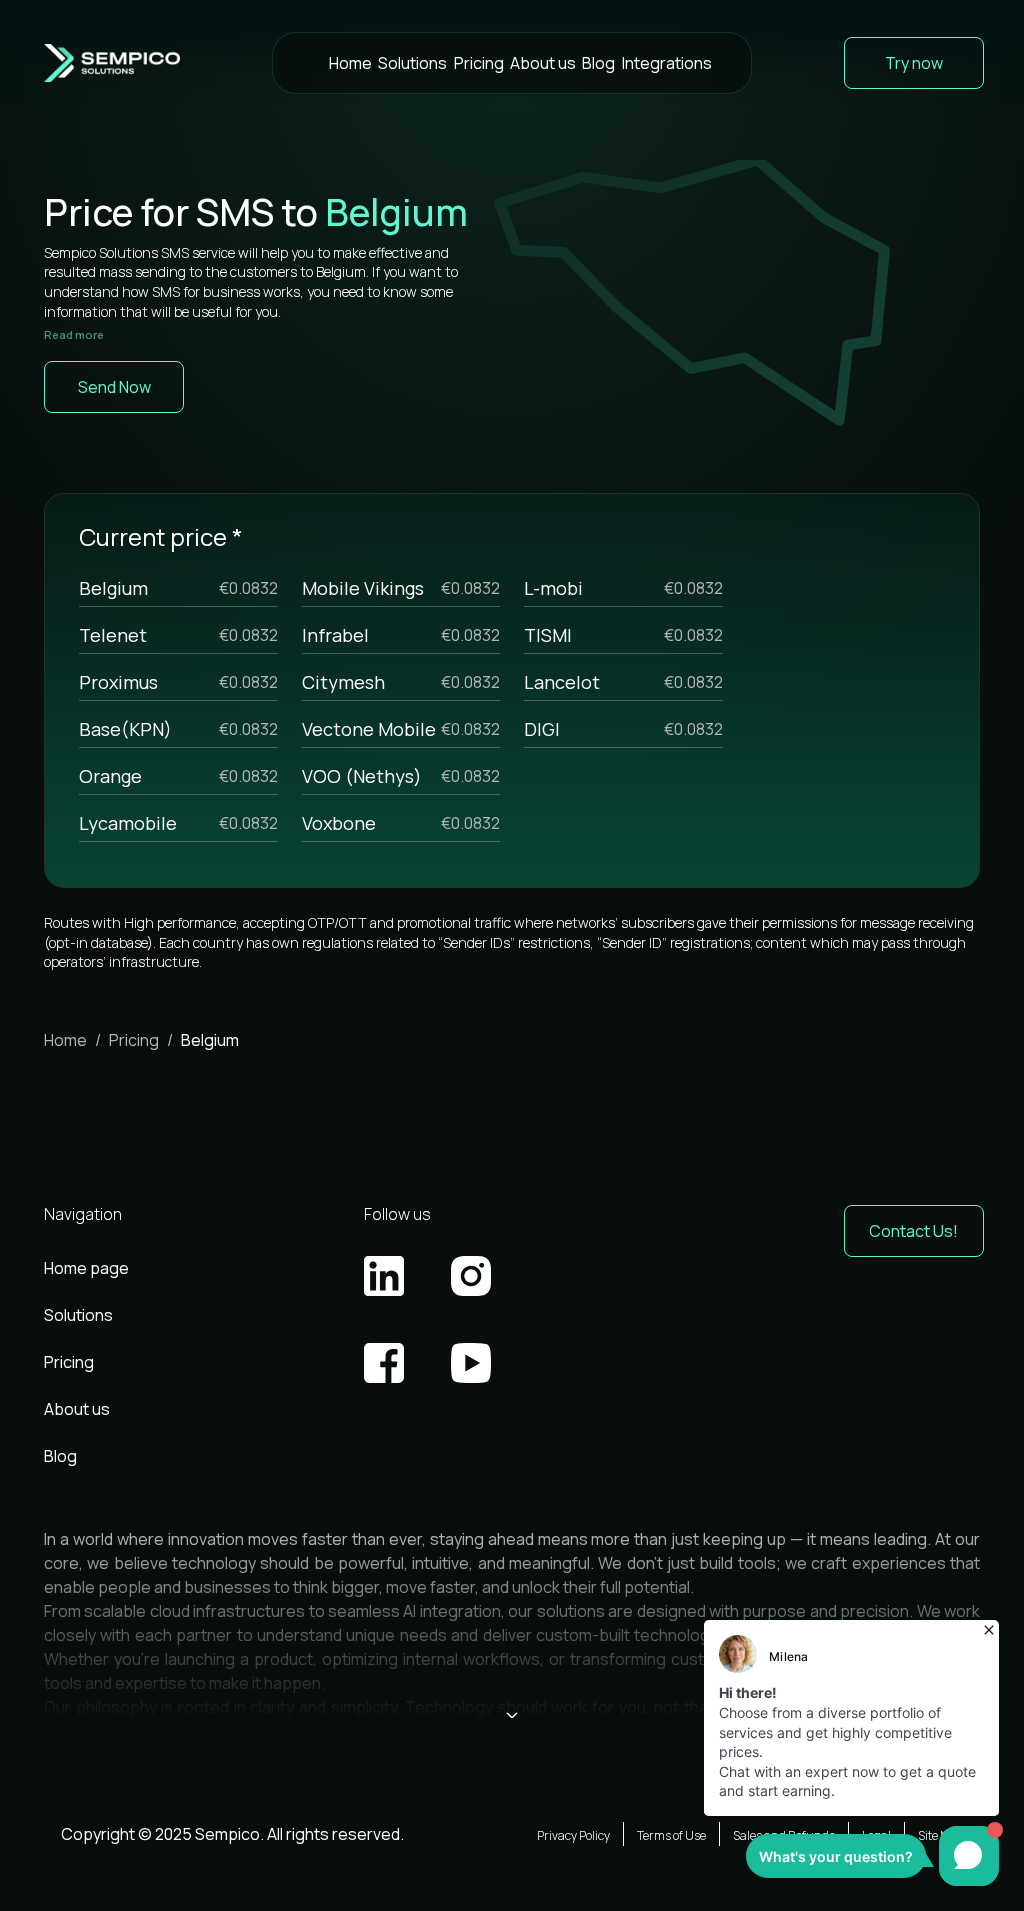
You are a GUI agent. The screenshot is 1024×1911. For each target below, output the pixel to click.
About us (543, 63)
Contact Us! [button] (913, 1231)
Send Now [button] (114, 387)
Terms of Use (671, 1835)
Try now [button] (914, 63)
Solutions (412, 63)
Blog (598, 63)
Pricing (479, 63)
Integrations (667, 63)
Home (350, 63)
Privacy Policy (573, 1835)
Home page (86, 1268)
